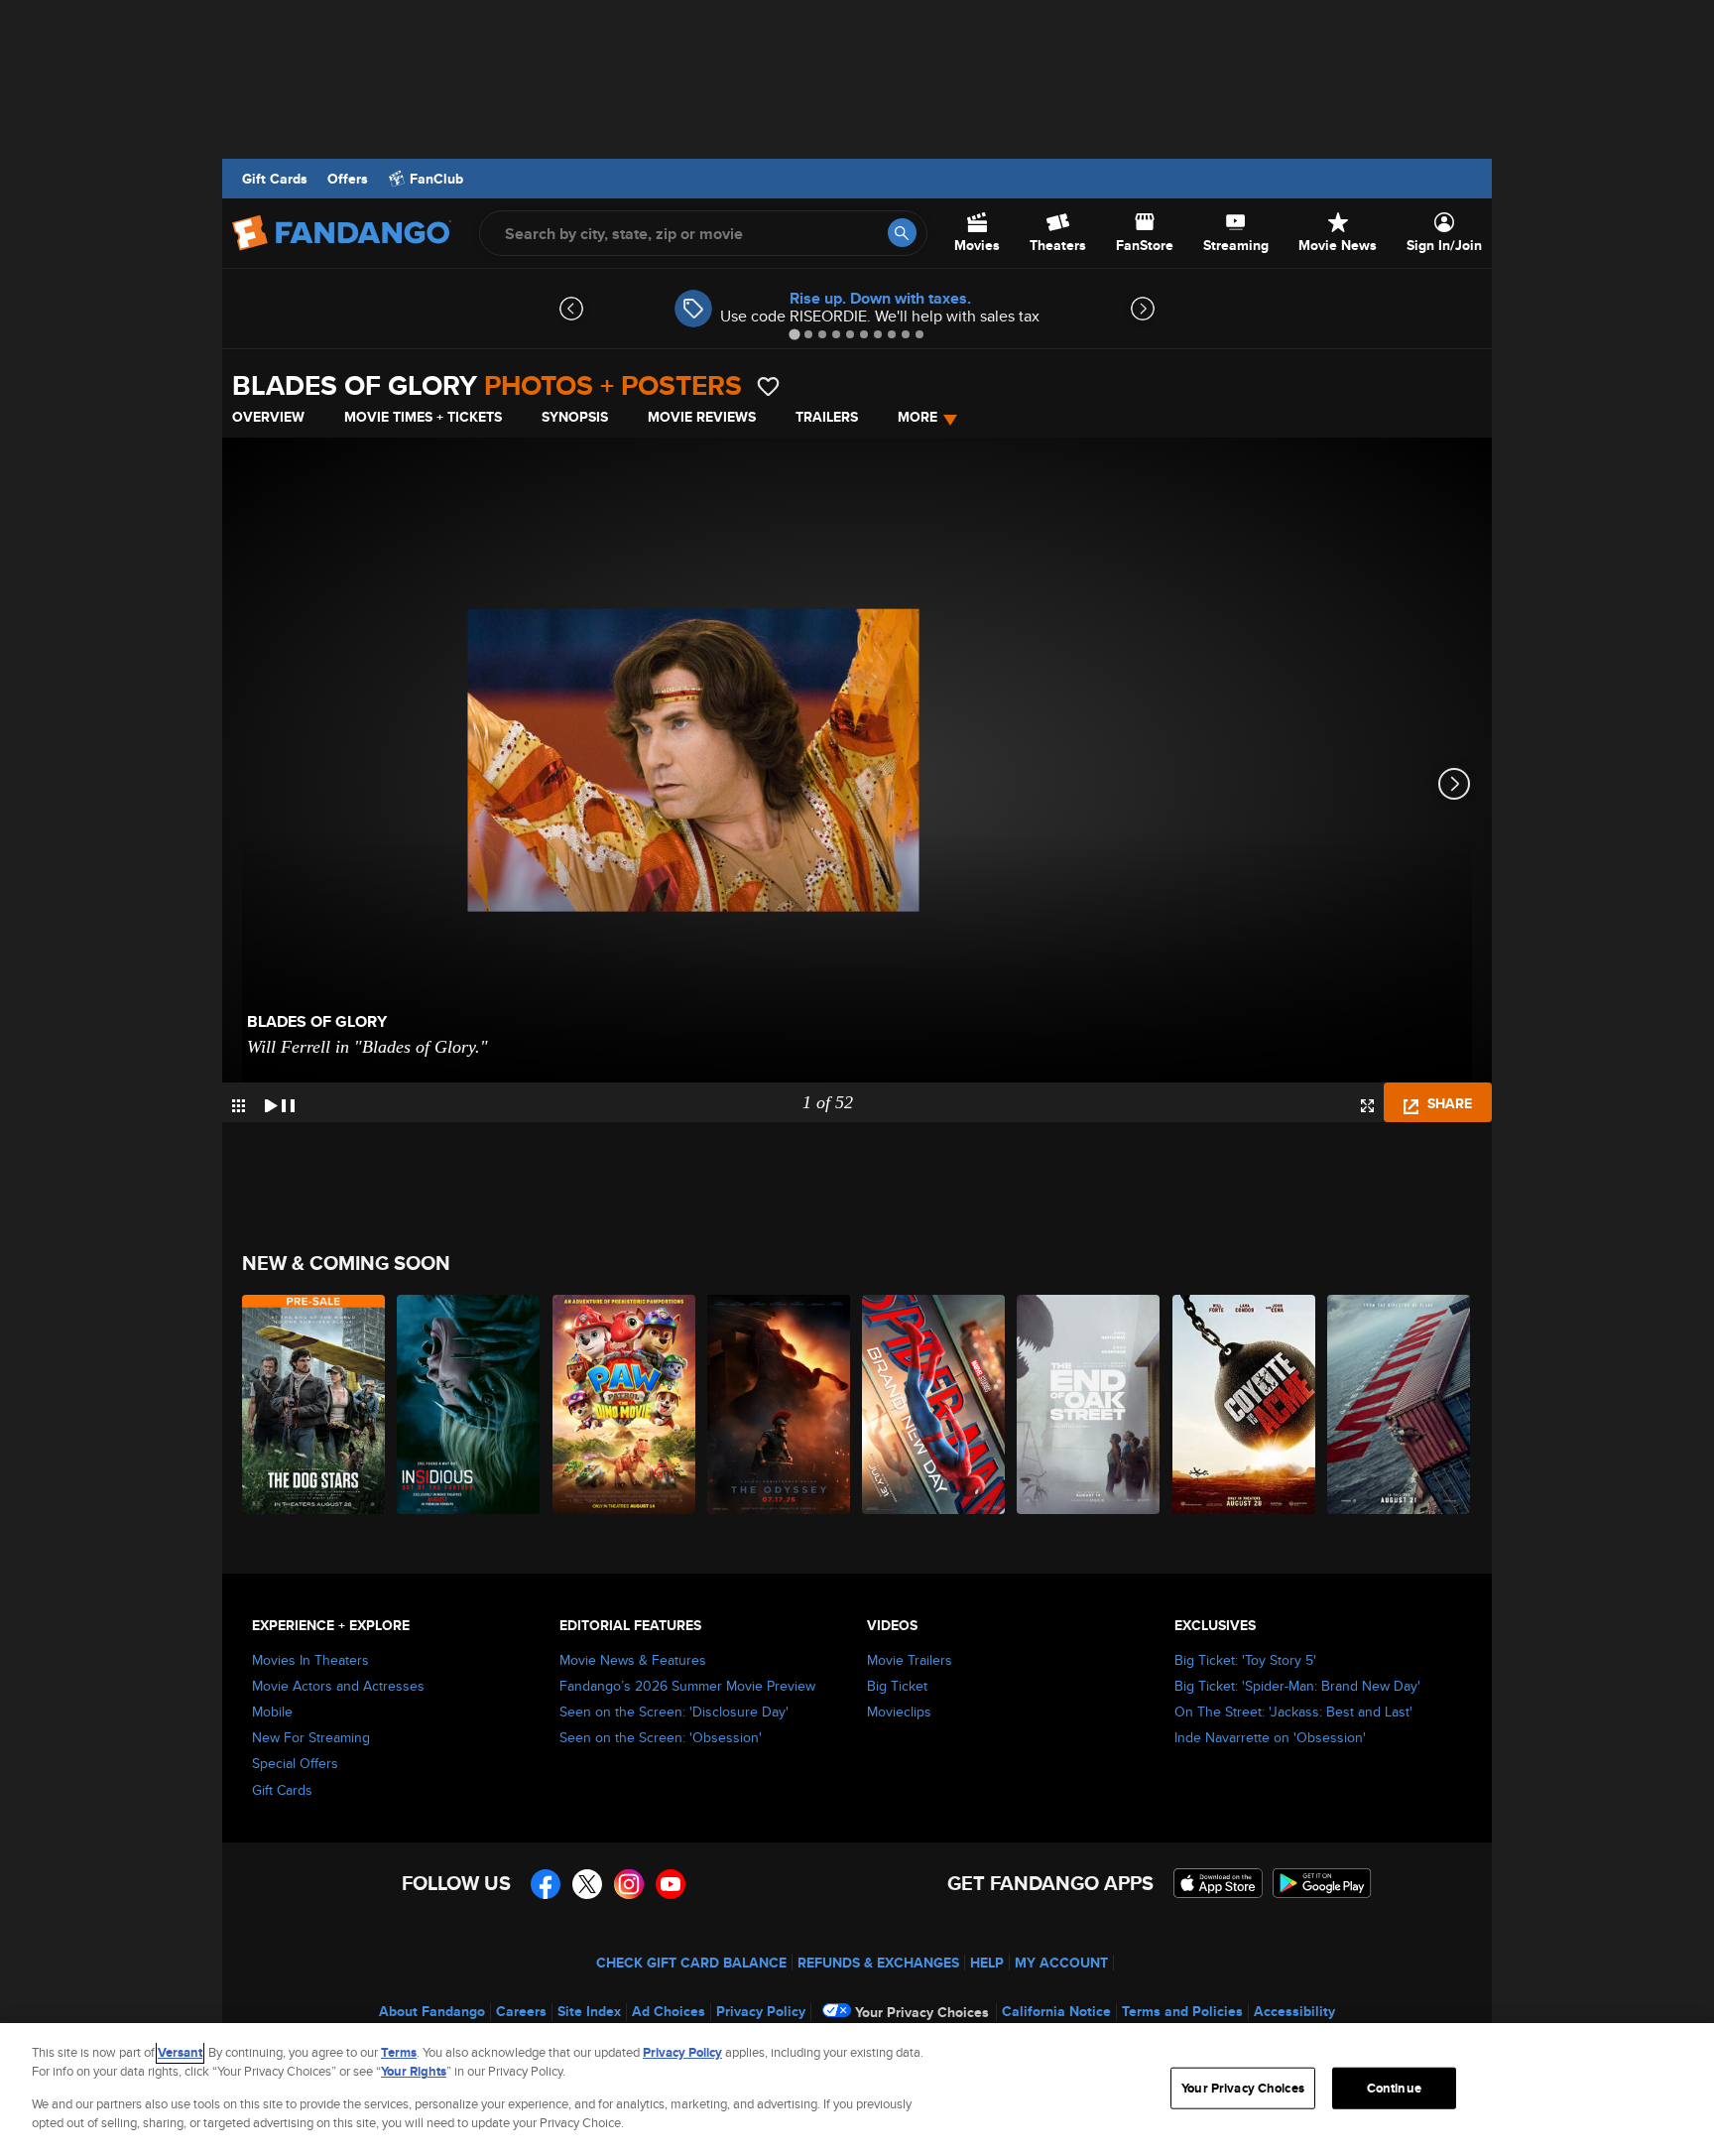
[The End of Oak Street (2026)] (1089, 1404)
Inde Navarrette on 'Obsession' (1270, 1737)
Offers (348, 179)
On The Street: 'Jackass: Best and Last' (1293, 1712)
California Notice (1056, 2011)
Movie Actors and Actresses (338, 1686)
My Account (1061, 1963)
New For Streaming (311, 1737)
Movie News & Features (633, 1660)
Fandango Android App (1322, 1883)
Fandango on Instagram (629, 1884)
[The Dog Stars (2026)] (314, 1404)
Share (1448, 1103)
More (918, 417)
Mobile (272, 1712)
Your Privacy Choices (922, 2012)
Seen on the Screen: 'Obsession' (661, 1737)
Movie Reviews (702, 417)
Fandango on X (587, 1884)
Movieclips (899, 1712)
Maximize (1367, 1106)
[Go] (902, 233)
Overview (268, 417)
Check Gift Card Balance (691, 1963)
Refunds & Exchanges (878, 1963)
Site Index (589, 2011)
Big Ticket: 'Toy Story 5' (1245, 1660)
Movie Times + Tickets (423, 417)
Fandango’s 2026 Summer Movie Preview (687, 1686)
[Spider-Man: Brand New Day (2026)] (934, 1404)
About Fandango (432, 2011)
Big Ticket (897, 1686)
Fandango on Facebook (546, 1884)
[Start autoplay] (280, 1102)
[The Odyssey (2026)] (780, 1404)
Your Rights (414, 2071)
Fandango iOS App (1218, 1883)
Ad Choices (669, 2011)
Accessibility (1294, 2011)
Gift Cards (275, 179)
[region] (857, 2090)
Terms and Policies (1182, 2011)
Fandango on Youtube (671, 1884)
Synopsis (575, 417)
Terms (399, 2052)
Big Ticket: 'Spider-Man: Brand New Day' (1297, 1686)
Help (987, 1963)
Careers (521, 2011)
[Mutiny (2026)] (1400, 1404)
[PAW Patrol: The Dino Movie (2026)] (625, 1404)
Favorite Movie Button (768, 386)
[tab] (794, 334)
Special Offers (295, 1763)
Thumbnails (239, 1106)
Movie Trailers (910, 1660)
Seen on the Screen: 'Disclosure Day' (674, 1712)
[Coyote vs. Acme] (1245, 1404)
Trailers (827, 417)
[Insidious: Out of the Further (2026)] (469, 1404)
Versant (180, 2052)
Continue (1394, 2088)
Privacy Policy (761, 2011)
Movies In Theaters (310, 1660)
